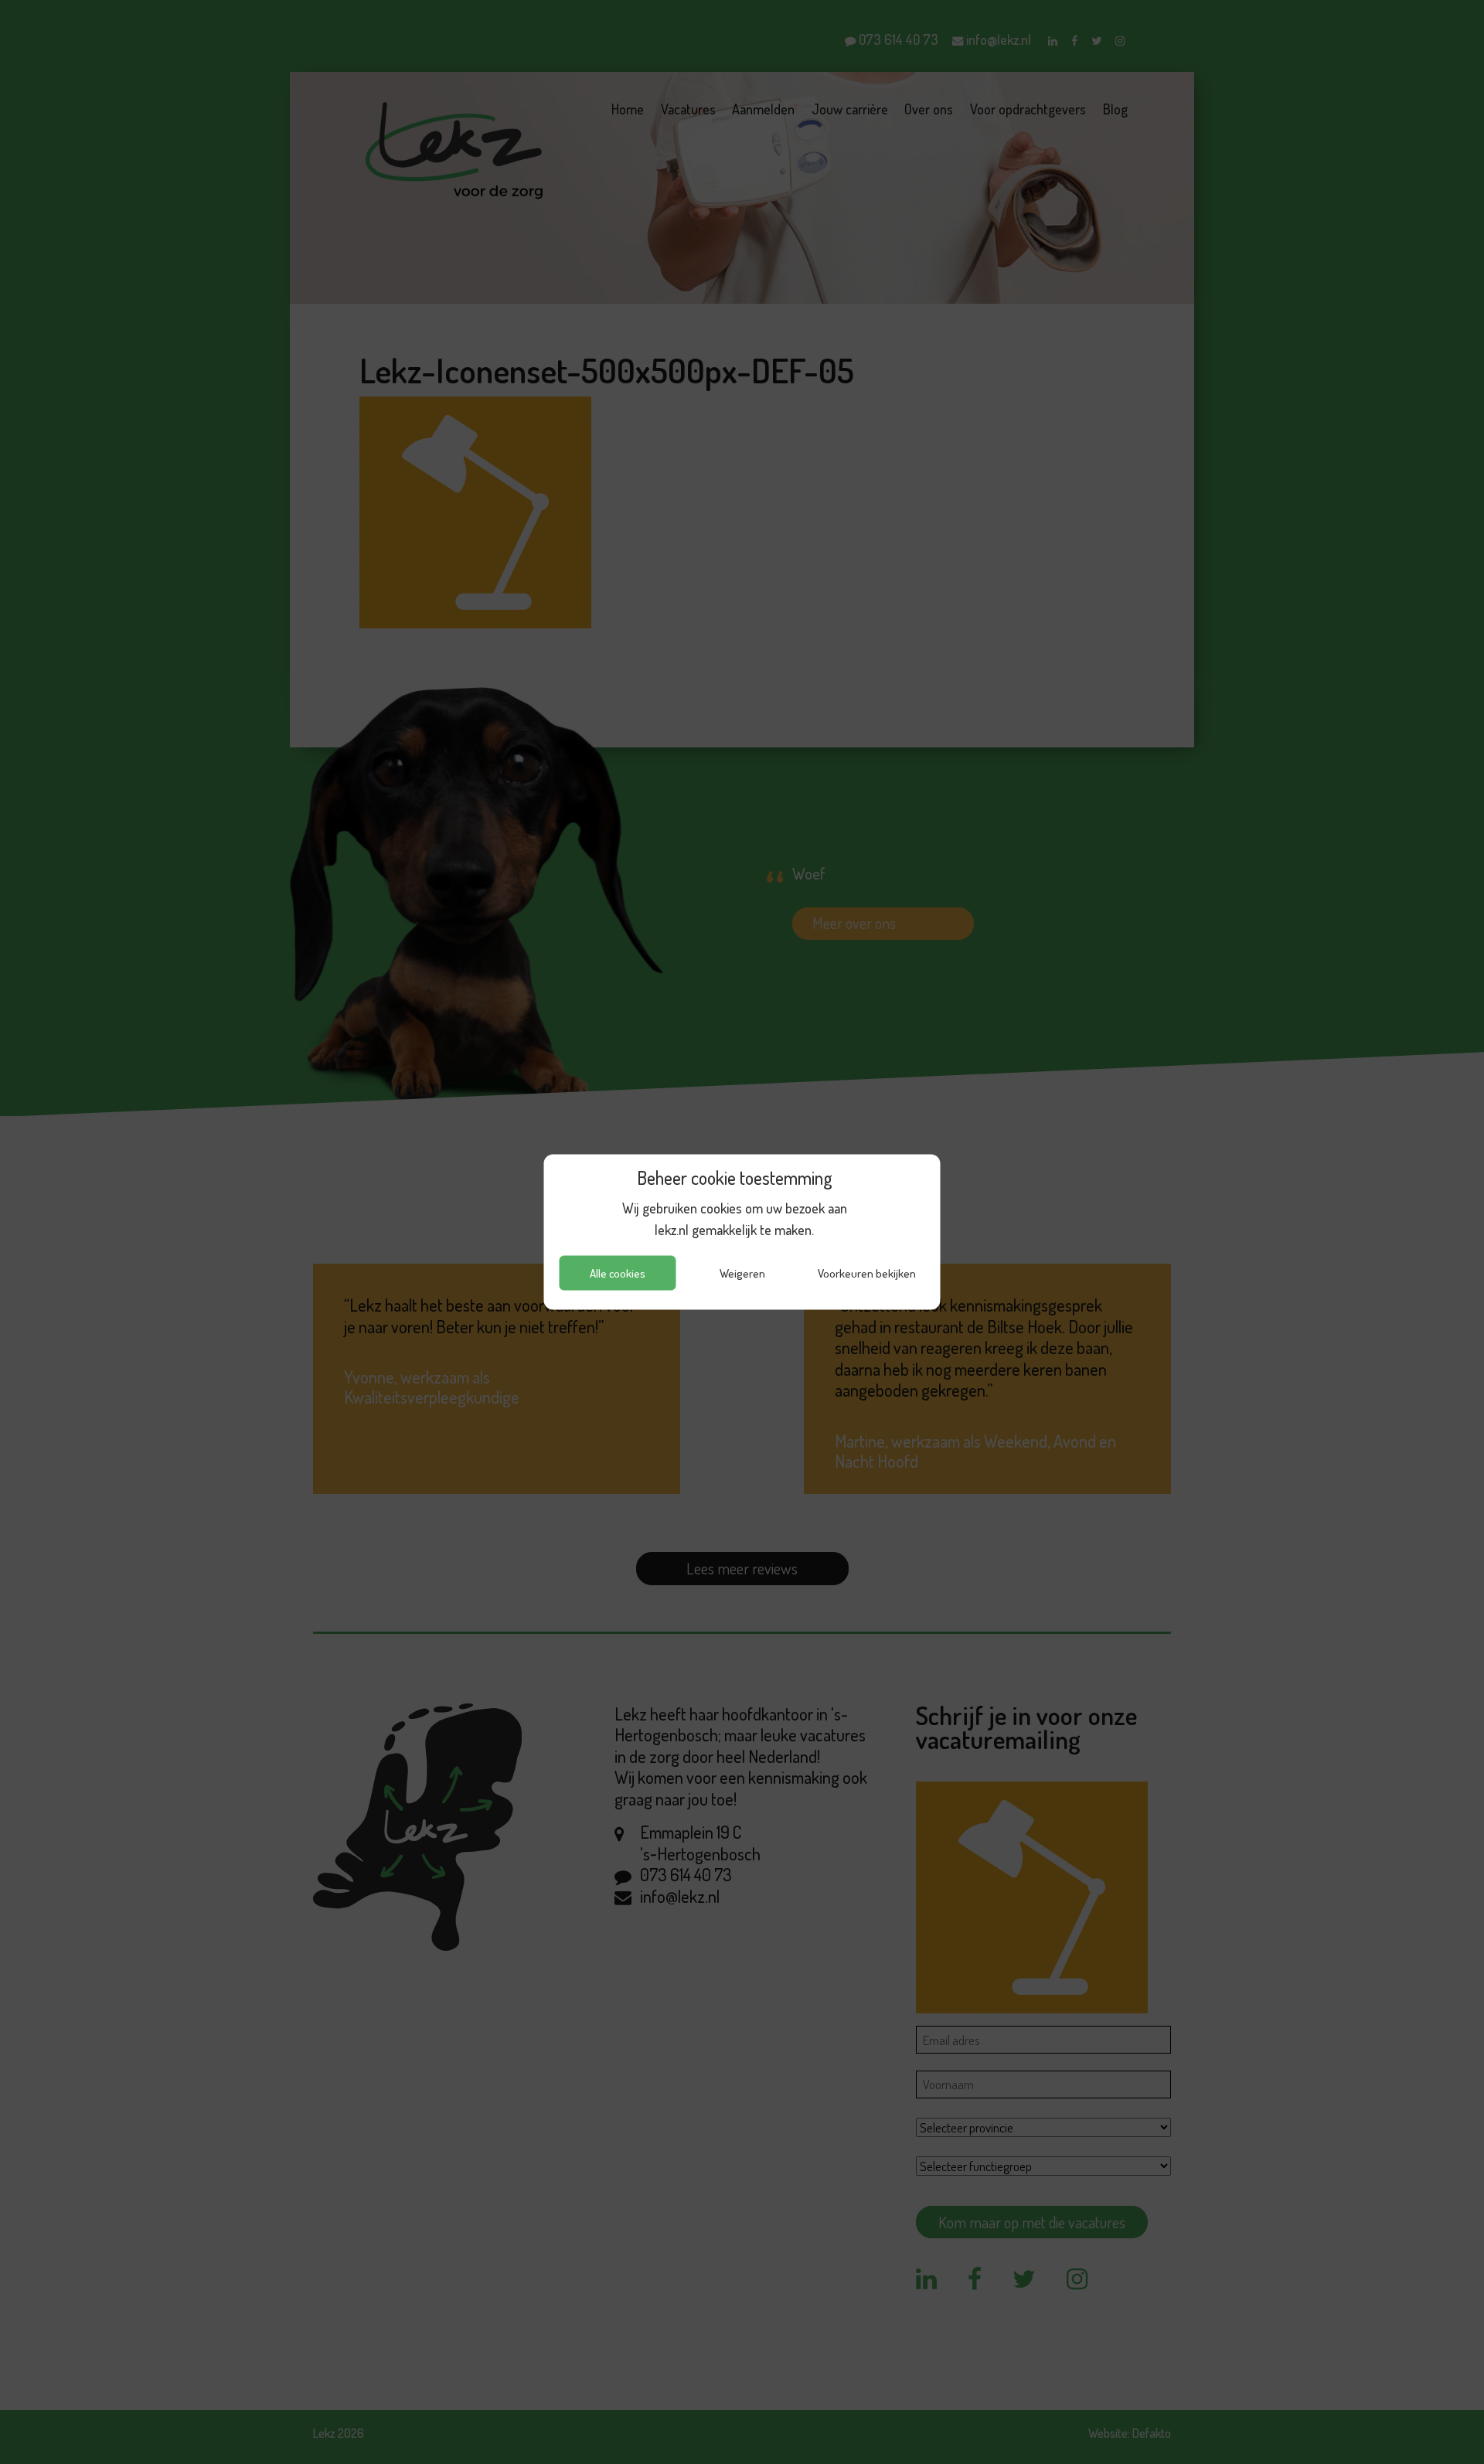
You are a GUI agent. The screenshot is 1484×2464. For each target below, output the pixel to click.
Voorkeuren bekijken (867, 1273)
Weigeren (742, 1273)
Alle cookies (618, 1273)
